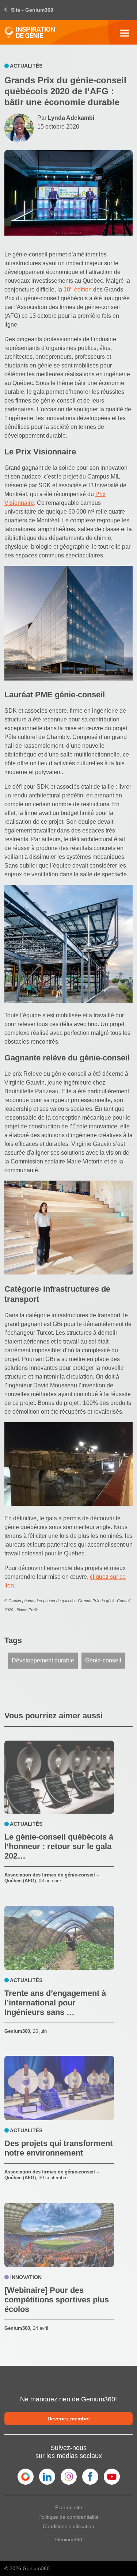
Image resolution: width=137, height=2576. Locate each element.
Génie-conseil (103, 1660)
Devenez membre (69, 2419)
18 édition (78, 289)
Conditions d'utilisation (68, 2526)
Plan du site (69, 2507)
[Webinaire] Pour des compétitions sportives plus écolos (57, 2300)
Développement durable (43, 1660)
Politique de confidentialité (68, 2517)
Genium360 (69, 2539)
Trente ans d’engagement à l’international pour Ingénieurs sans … (55, 2003)
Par (66, 118)
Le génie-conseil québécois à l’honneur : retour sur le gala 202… (59, 1846)
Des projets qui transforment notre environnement (58, 2148)
